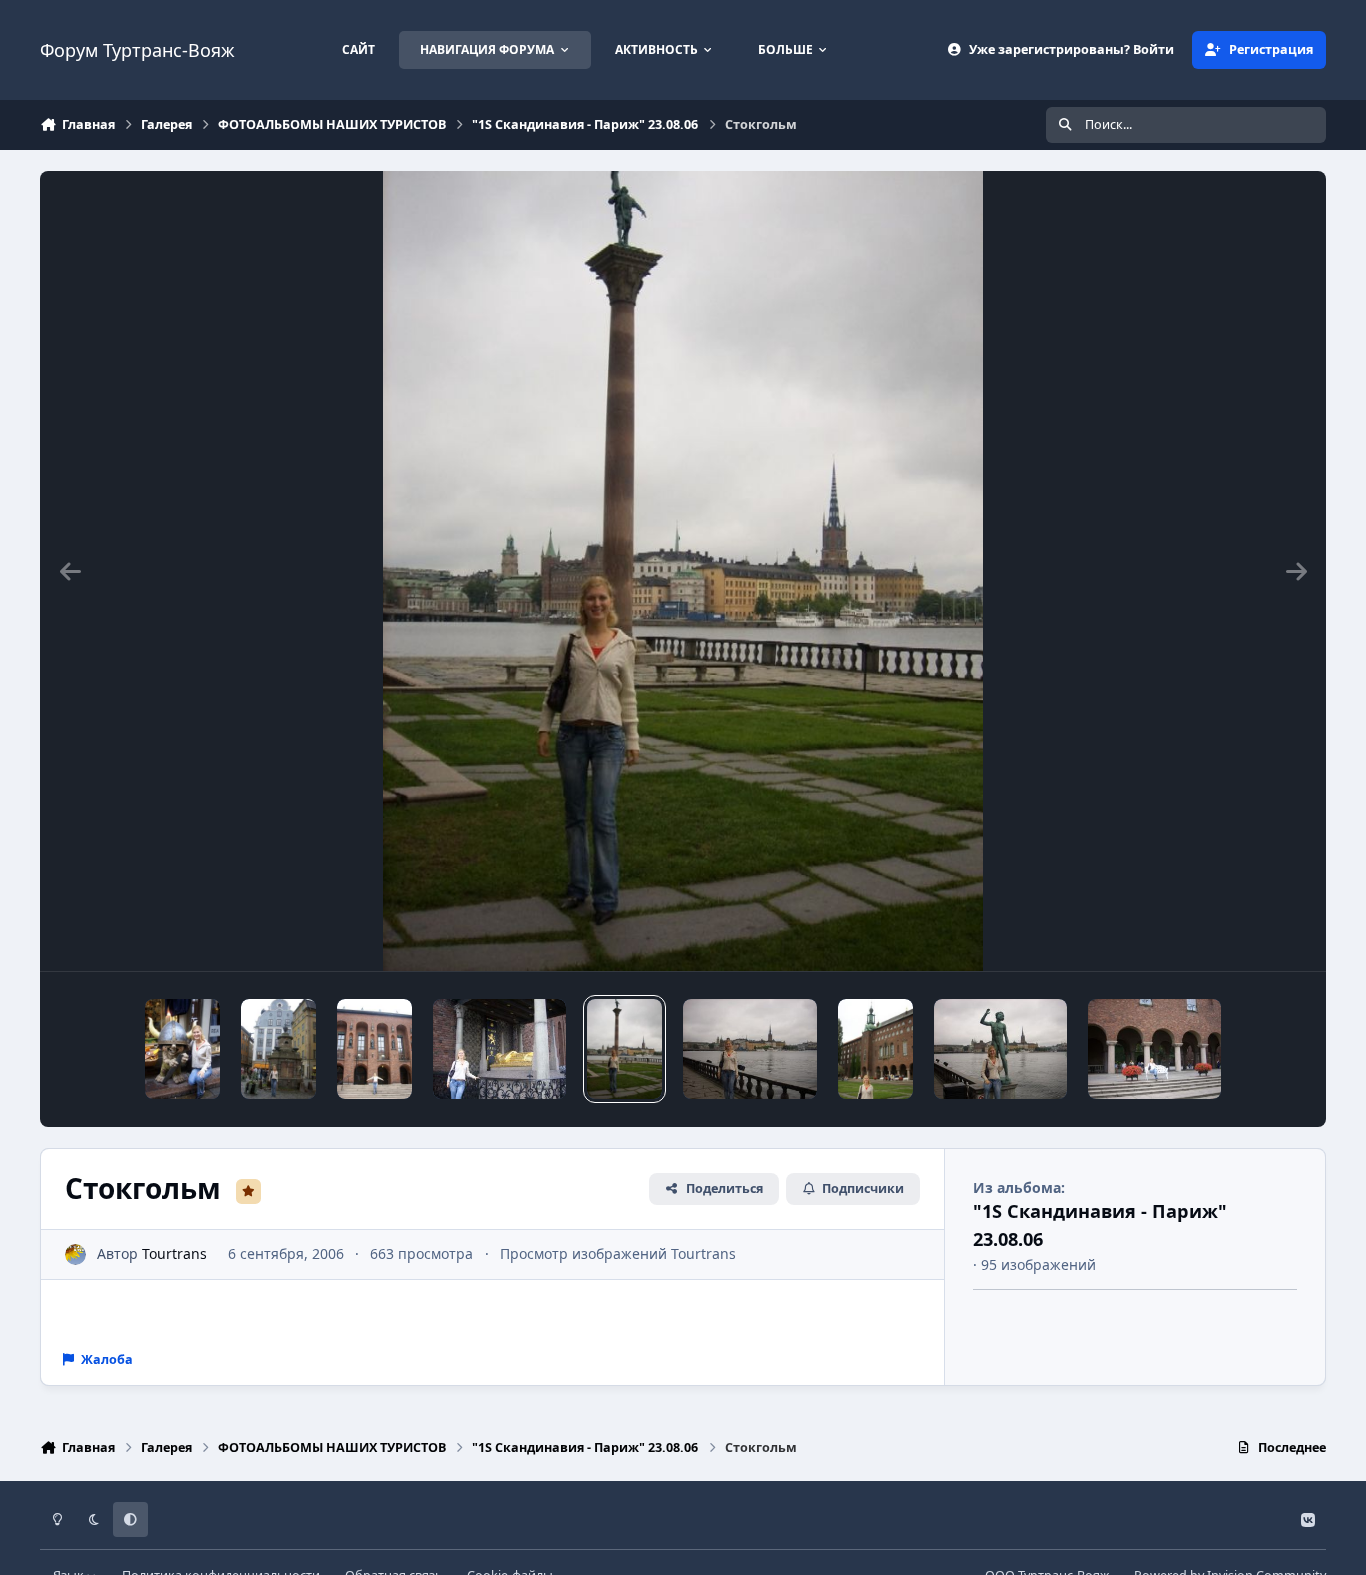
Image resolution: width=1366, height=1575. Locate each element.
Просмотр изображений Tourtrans (618, 1253)
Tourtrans (174, 1253)
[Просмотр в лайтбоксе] (683, 571)
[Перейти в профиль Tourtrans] (75, 1254)
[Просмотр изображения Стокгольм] (182, 1049)
